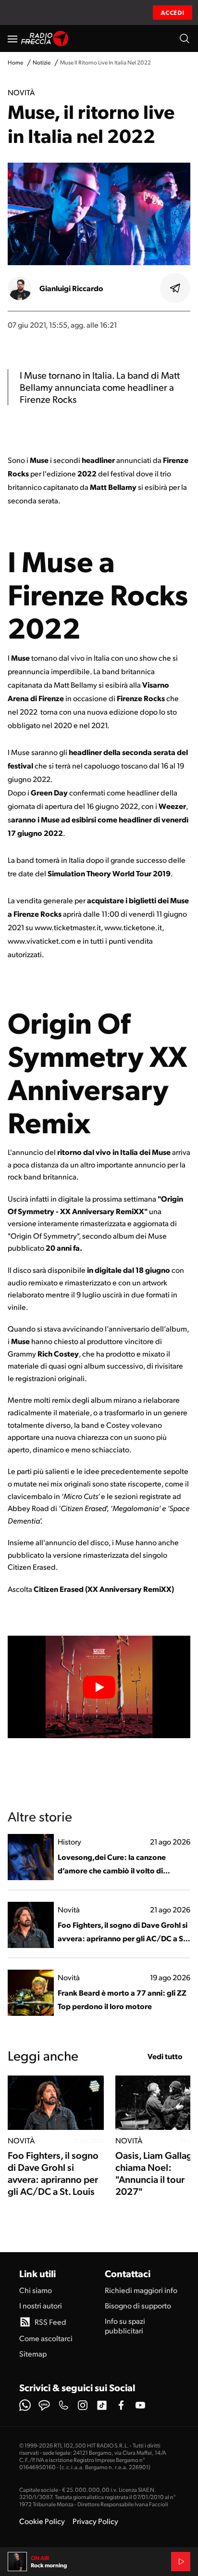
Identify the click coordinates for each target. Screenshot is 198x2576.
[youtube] (140, 2405)
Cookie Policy (42, 2521)
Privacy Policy (95, 2521)
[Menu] (12, 38)
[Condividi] (175, 288)
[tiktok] (102, 2405)
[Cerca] (185, 38)
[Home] (45, 38)
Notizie (42, 62)
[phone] (63, 2405)
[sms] (44, 2405)
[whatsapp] (25, 2405)
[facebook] (121, 2405)
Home (15, 62)
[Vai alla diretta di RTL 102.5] (181, 2562)
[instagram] (83, 2405)
